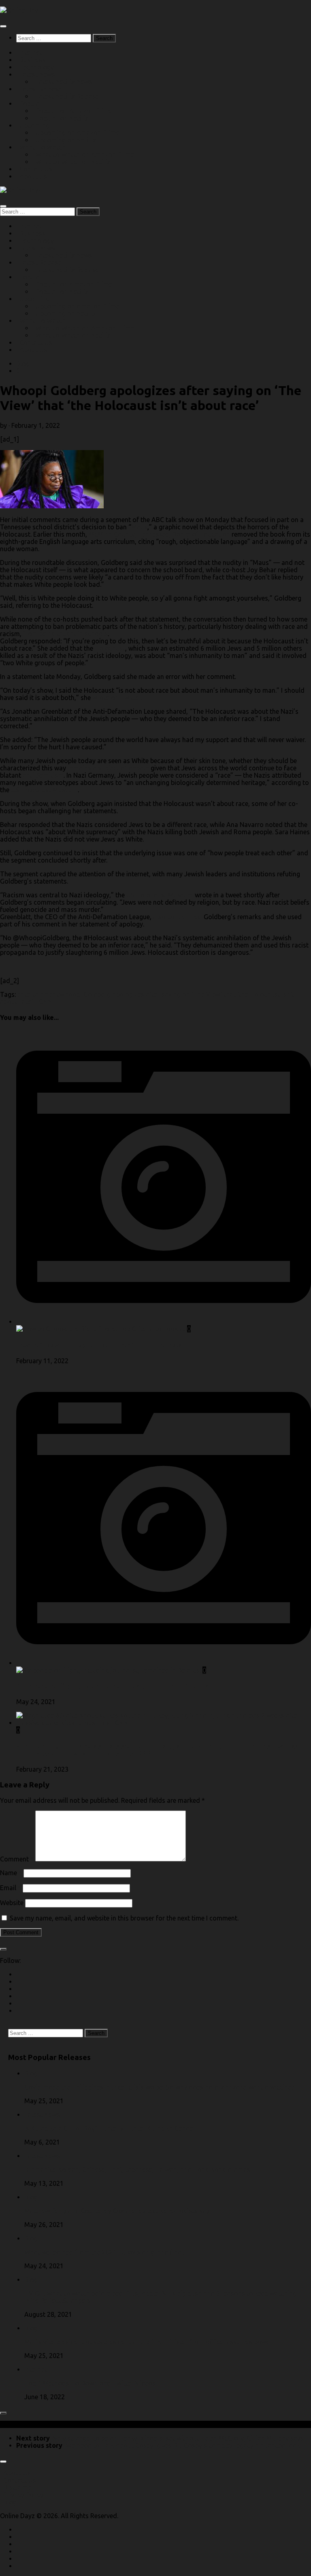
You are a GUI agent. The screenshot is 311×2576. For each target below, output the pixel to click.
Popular (31, 104)
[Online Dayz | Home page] (21, 10)
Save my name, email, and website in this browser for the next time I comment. (124, 1918)
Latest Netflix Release (67, 96)
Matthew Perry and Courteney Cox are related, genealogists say (117, 2211)
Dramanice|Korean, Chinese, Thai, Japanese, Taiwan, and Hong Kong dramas (137, 2170)
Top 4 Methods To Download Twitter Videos (90, 2383)
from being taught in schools (65, 634)
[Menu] (3, 26)
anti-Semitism (43, 775)
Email (11, 1888)
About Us (33, 176)
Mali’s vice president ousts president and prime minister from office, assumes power (148, 2342)
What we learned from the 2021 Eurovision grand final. (104, 2252)
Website (12, 1903)
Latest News (42, 2115)
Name (11, 1873)
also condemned (178, 917)
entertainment (38, 994)
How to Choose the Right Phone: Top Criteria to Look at (103, 1345)
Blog (23, 364)
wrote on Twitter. (117, 698)
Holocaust (110, 648)
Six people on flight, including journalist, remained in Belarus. (113, 1686)
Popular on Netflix (62, 118)
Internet (36, 2369)
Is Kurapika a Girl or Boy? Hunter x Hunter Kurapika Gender (110, 2128)
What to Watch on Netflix (73, 162)
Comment (17, 1859)
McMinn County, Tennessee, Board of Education (159, 534)
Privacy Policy (23, 2495)
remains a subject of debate (108, 768)
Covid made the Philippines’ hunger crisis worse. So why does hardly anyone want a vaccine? (159, 2087)
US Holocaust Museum (44, 790)
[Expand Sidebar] (3, 1949)
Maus (139, 527)
